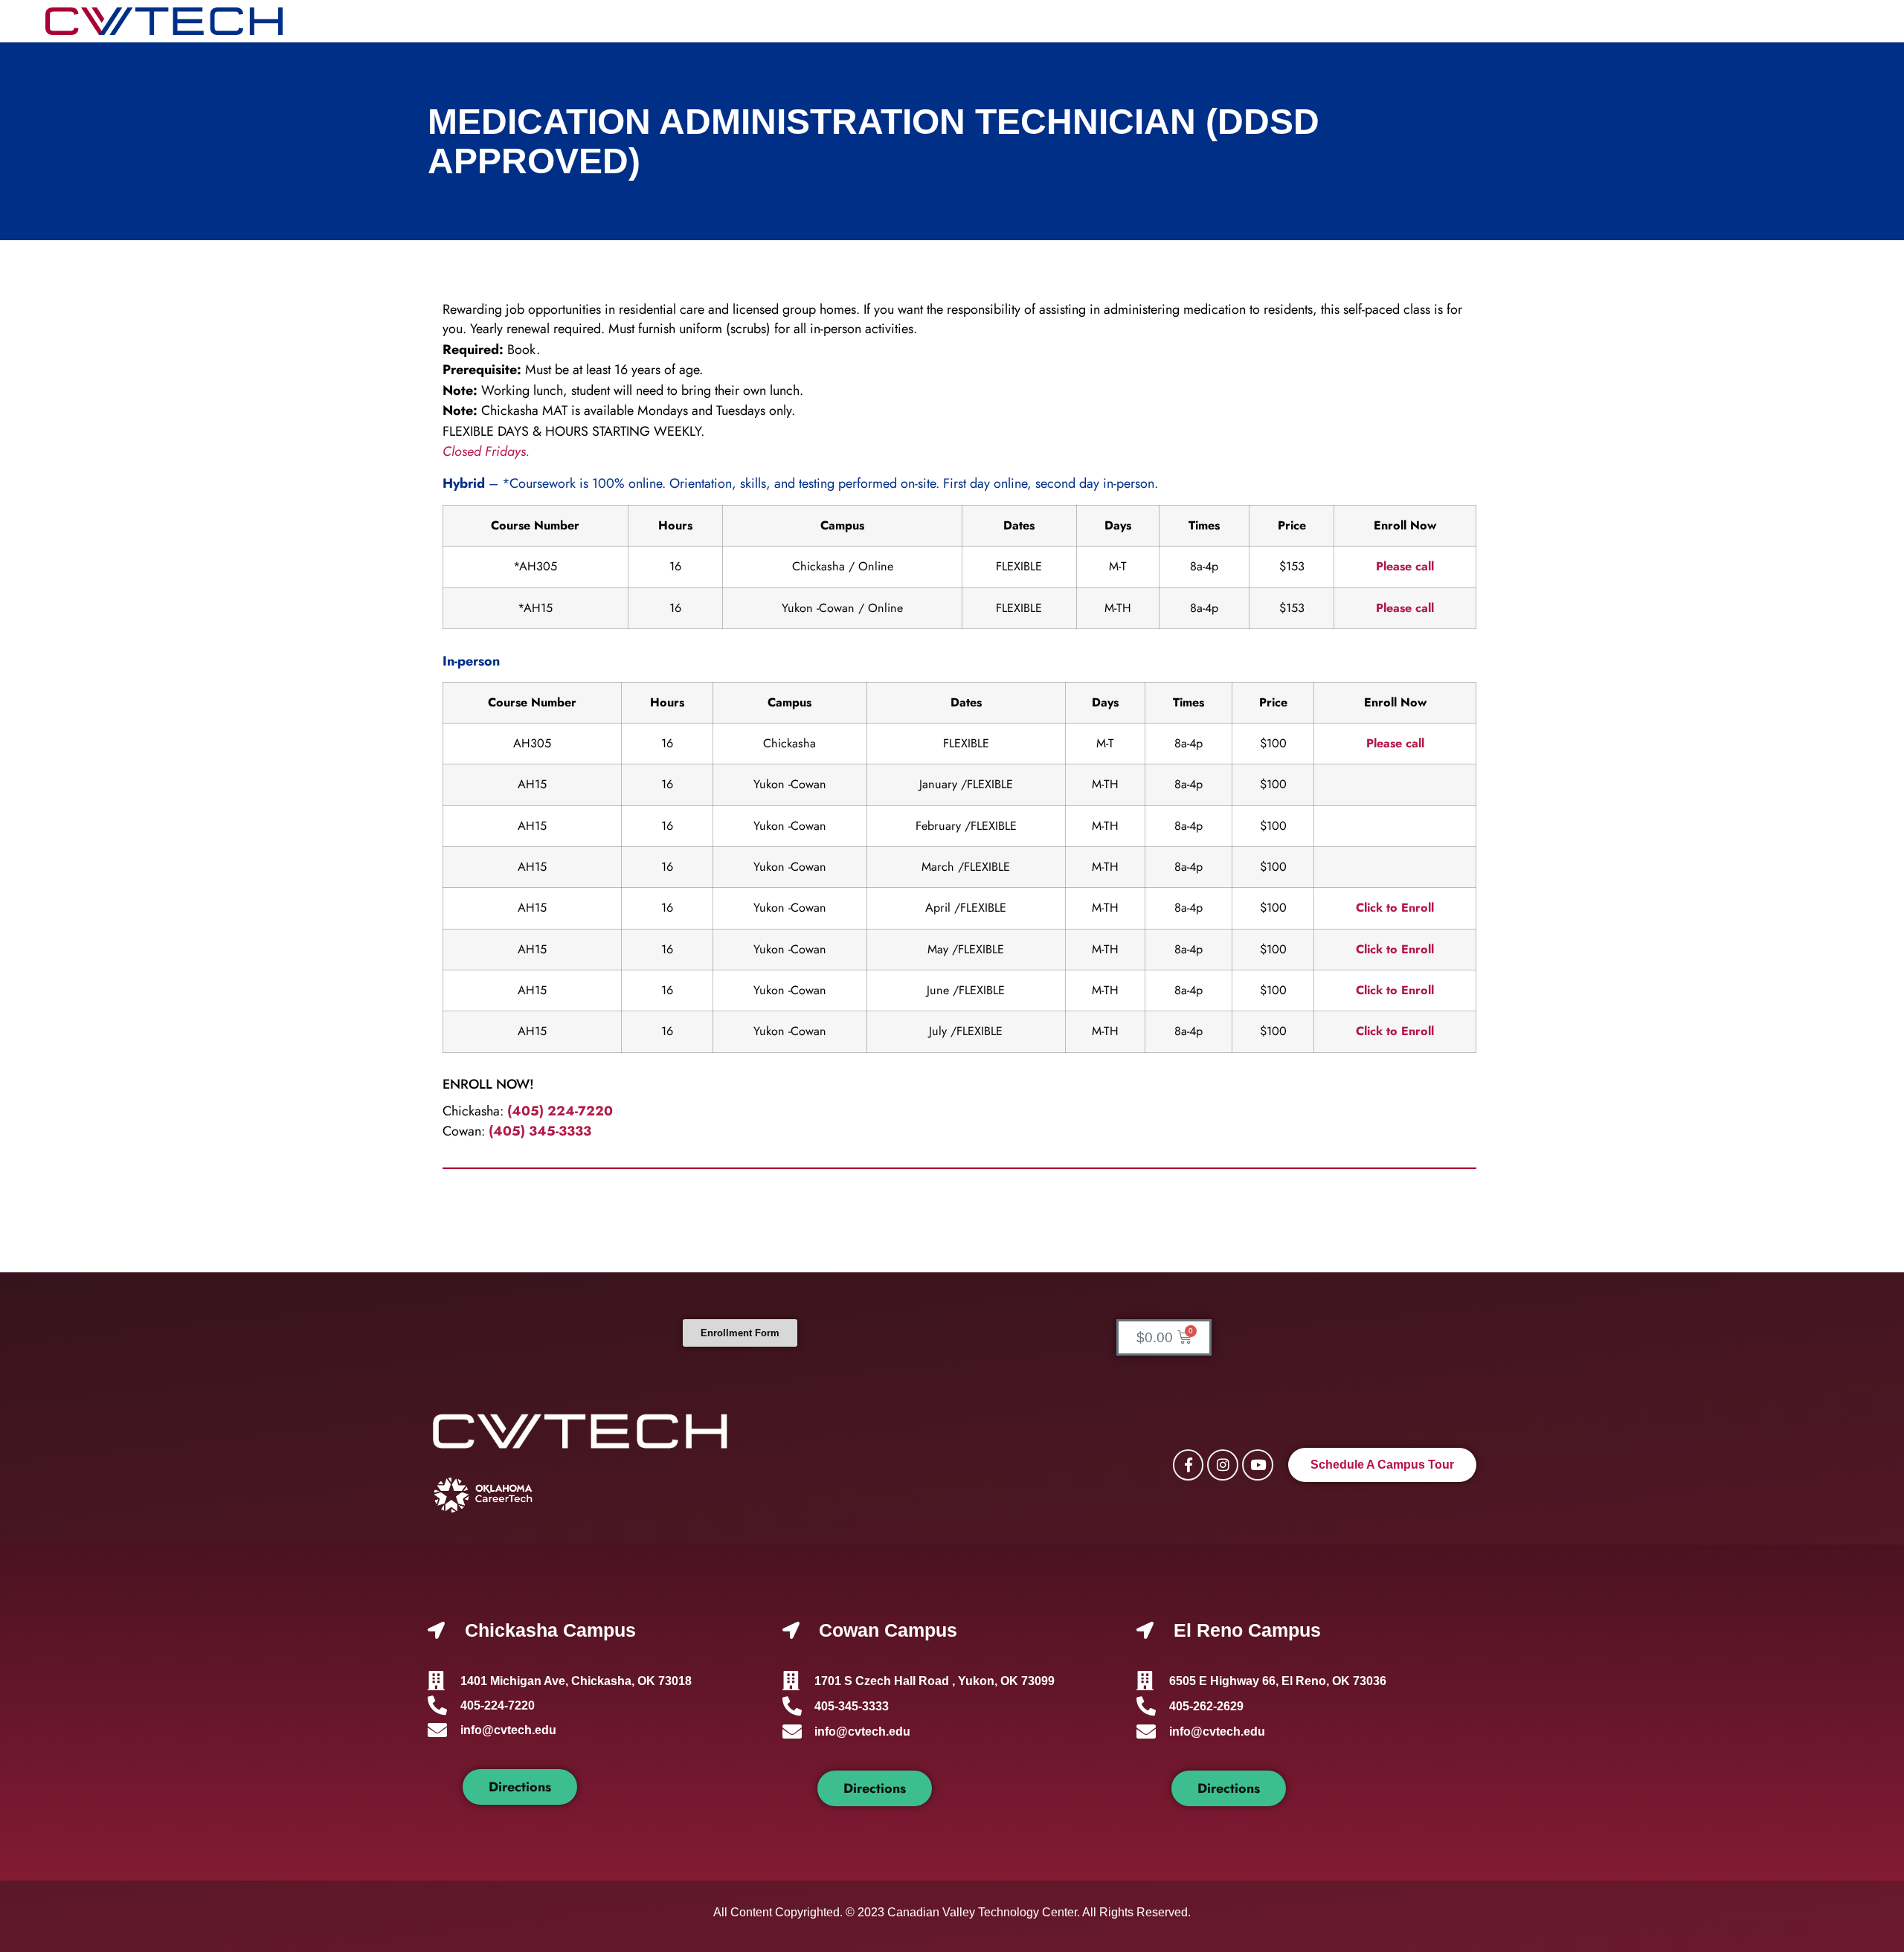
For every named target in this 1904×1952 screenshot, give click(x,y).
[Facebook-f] (1189, 1465)
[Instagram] (1223, 1465)
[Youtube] (1258, 1465)
